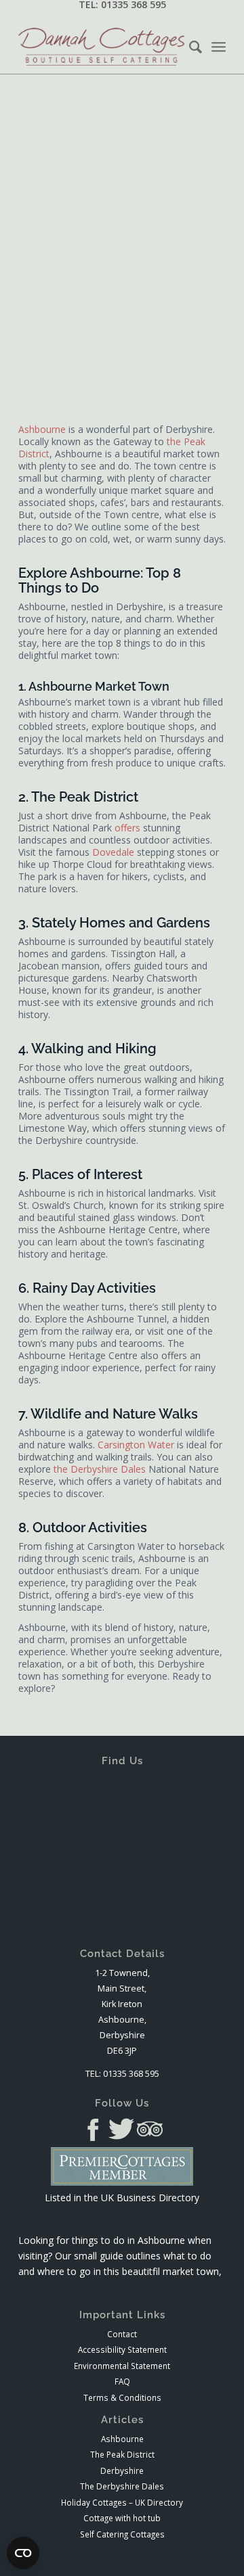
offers (127, 828)
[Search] (189, 47)
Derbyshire (122, 2470)
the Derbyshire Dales (100, 1469)
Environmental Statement (122, 2366)
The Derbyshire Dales (122, 2486)
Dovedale (113, 852)
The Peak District (122, 2454)
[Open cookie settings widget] (23, 2553)
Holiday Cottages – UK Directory (122, 2502)
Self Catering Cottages (122, 2534)
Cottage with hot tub (122, 2518)
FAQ (122, 2381)
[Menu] (219, 47)
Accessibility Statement (122, 2349)
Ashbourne (42, 429)
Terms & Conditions (122, 2397)
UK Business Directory (150, 2198)
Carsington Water (136, 1445)
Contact (122, 2334)
